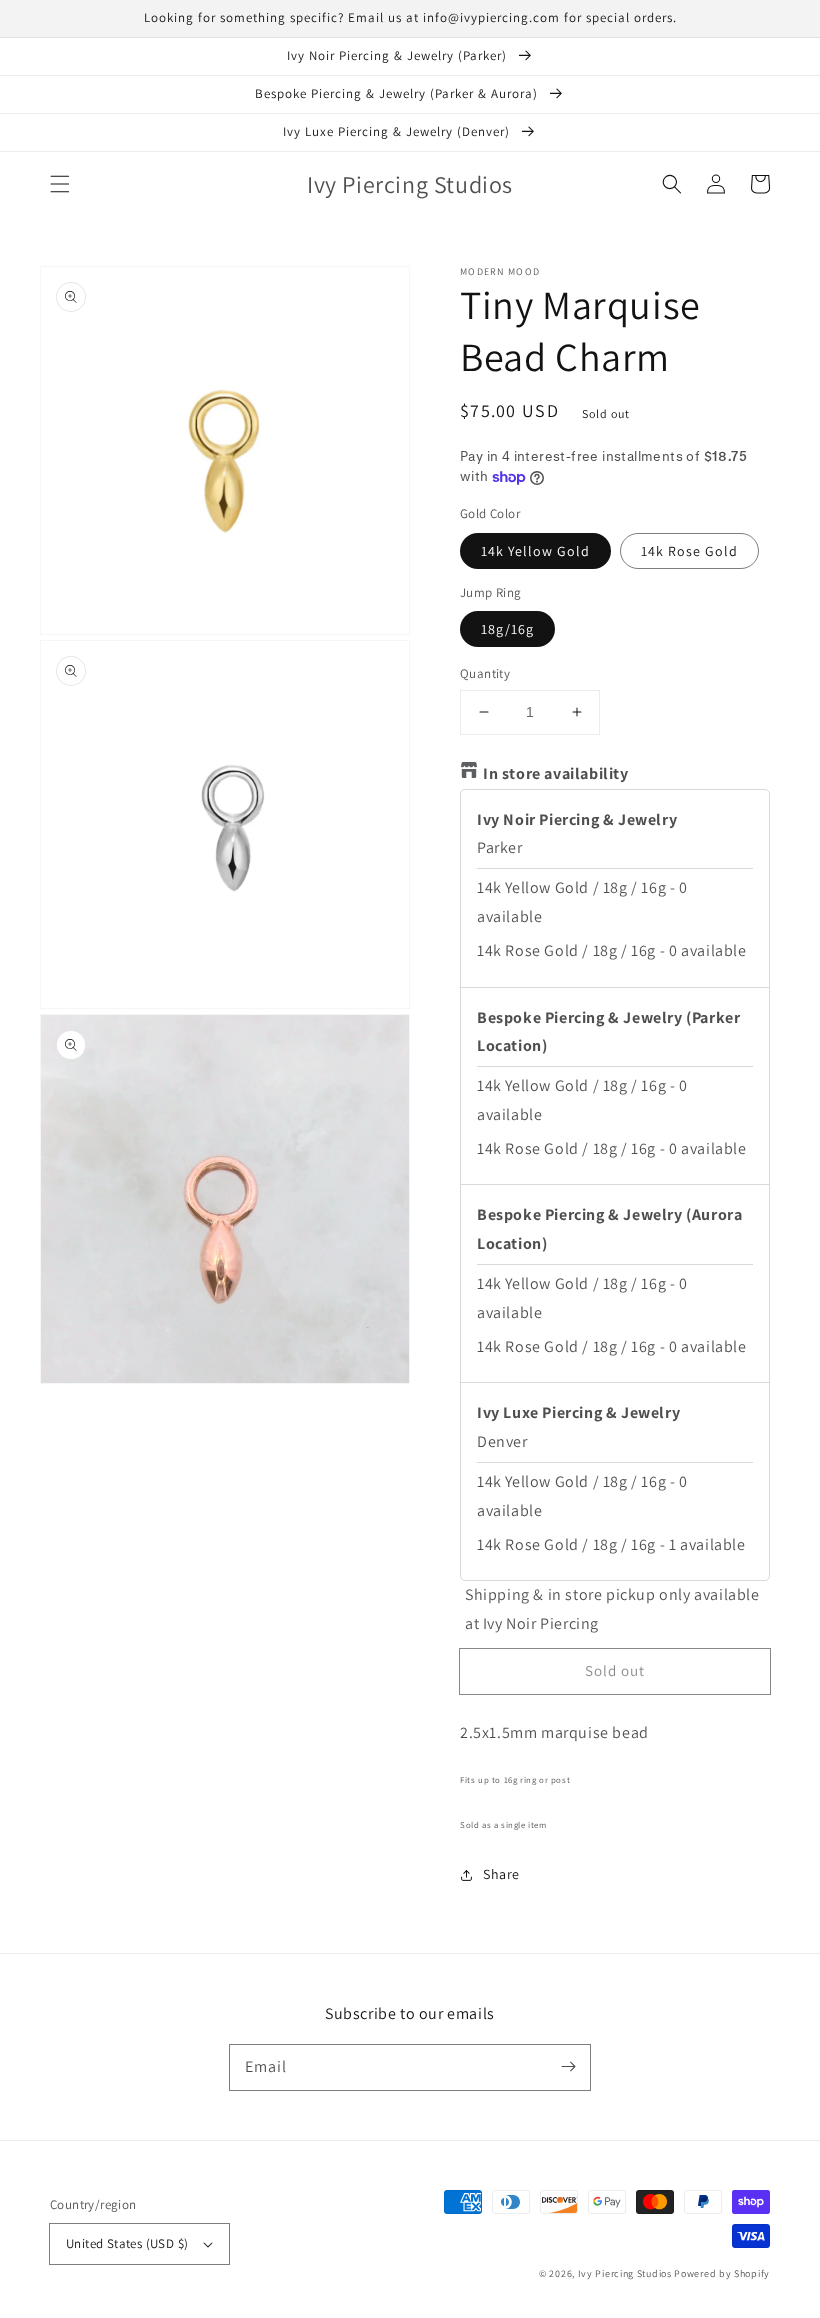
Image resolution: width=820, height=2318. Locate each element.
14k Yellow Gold (535, 551)
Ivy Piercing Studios (625, 2273)
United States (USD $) (127, 2243)
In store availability (556, 773)
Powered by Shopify (722, 2273)
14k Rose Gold (689, 551)
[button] (60, 184)
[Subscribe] (568, 2067)
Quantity (485, 673)
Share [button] (501, 1874)
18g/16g (507, 629)
